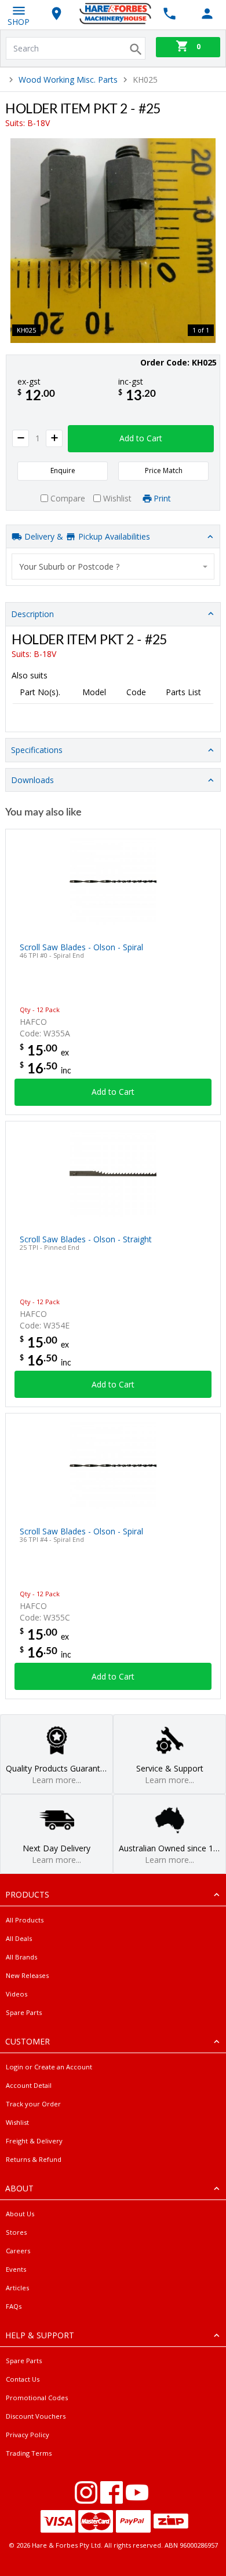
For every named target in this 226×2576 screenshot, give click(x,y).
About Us (20, 2214)
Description (32, 614)
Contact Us (23, 2379)
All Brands (21, 1957)
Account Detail (29, 2085)
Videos (17, 1994)
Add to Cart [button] (141, 438)
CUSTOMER (28, 2041)
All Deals (19, 1938)
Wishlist (17, 2122)
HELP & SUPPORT (40, 2335)
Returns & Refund (34, 2159)
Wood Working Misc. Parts (68, 80)
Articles (17, 2288)
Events (16, 2269)
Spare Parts (24, 2012)
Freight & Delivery (34, 2141)
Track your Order (33, 2104)
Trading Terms (29, 2453)
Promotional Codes (37, 2398)
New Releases (27, 1975)
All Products (25, 1920)
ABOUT (19, 2188)
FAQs (14, 2306)
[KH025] (113, 241)
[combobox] (113, 567)
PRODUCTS (27, 1894)
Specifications (37, 750)
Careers (18, 2251)
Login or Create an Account (49, 2067)
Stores (16, 2232)
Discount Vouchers (36, 2416)
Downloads (32, 780)
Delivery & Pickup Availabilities (86, 536)
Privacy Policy (28, 2435)
